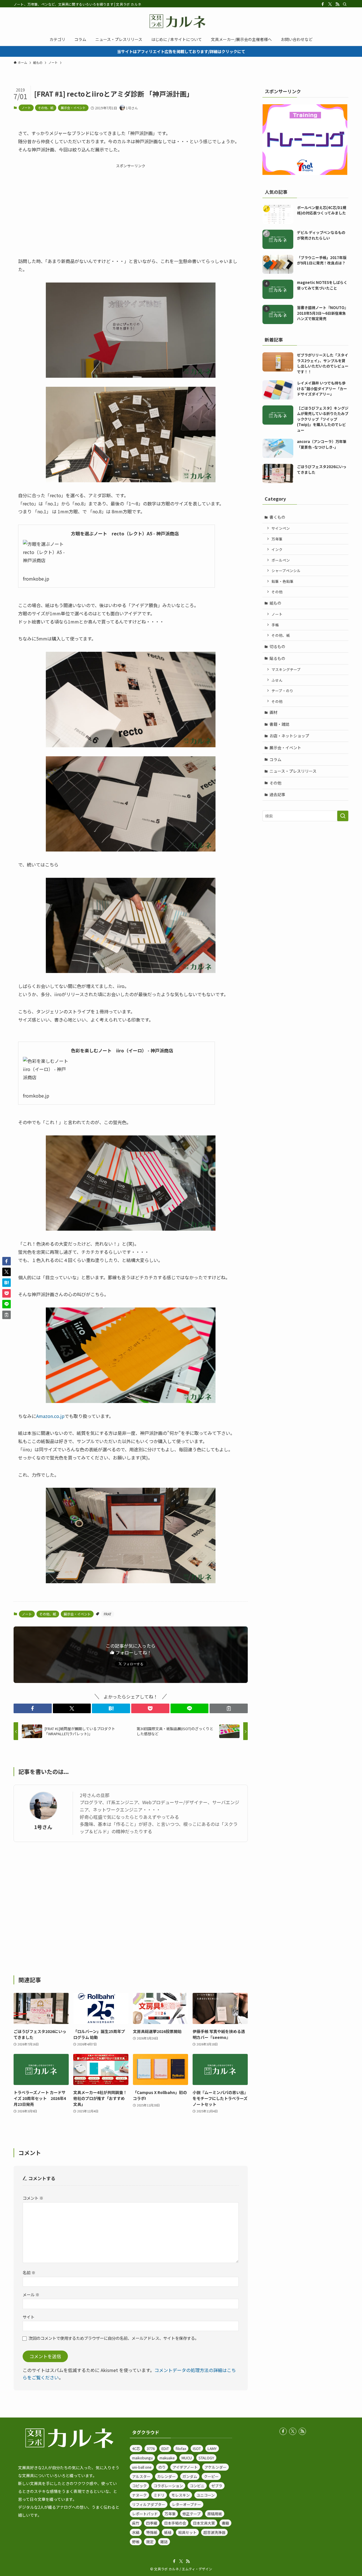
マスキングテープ (286, 669)
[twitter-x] (330, 4)
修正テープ (191, 2514)
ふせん (277, 680)
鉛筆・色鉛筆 (283, 581)
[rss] (337, 4)
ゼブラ (217, 2486)
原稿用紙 (215, 2514)
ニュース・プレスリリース (293, 771)
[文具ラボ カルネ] (181, 21)
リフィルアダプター (149, 2504)
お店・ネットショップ (289, 736)
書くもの (277, 517)
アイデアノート (185, 2467)
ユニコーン (206, 2495)
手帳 (275, 625)
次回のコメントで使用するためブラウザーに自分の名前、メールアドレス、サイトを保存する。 (114, 2338)
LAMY (212, 2448)
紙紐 (168, 2532)
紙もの (275, 603)
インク (277, 549)
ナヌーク (139, 2495)
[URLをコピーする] (229, 1708)
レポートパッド (145, 2514)
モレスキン (181, 2495)
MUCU (187, 2458)
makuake (167, 2458)
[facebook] (323, 4)
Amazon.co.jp (50, 1416)
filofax (181, 2448)
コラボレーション (168, 2486)
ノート (26, 108)
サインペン (281, 528)
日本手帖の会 (175, 2523)
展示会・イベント (73, 108)
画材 (273, 712)
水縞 (136, 2532)
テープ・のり (282, 691)
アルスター (141, 2476)
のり (162, 2467)
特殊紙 (152, 2532)
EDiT (165, 2448)
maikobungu (142, 2458)
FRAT (108, 1614)
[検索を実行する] (343, 816)
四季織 (152, 2523)
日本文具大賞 (204, 2523)
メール (31, 2294)
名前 (29, 2272)
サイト (29, 2317)
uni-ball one (142, 2467)
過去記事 (277, 794)
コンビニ (197, 2486)
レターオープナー (187, 2504)
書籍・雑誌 (279, 724)
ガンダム (190, 2476)
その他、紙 (46, 108)
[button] (33, 1708)
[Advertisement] (131, 208)
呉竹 (136, 2523)
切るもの (277, 646)
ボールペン (281, 560)
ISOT (197, 2448)
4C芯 (136, 2448)
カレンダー (166, 2476)
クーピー (211, 2476)
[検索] (345, 4)
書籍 (225, 2523)
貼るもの (277, 658)
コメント (33, 2198)
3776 (151, 2448)
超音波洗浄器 (214, 2532)
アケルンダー (216, 2467)
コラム (275, 759)
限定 (150, 2542)
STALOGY (206, 2458)
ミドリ (159, 2495)
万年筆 (277, 539)
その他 (277, 592)
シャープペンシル (286, 571)
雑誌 (164, 2542)
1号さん (43, 1827)
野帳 (136, 2542)
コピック (139, 2486)
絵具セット (187, 2532)
